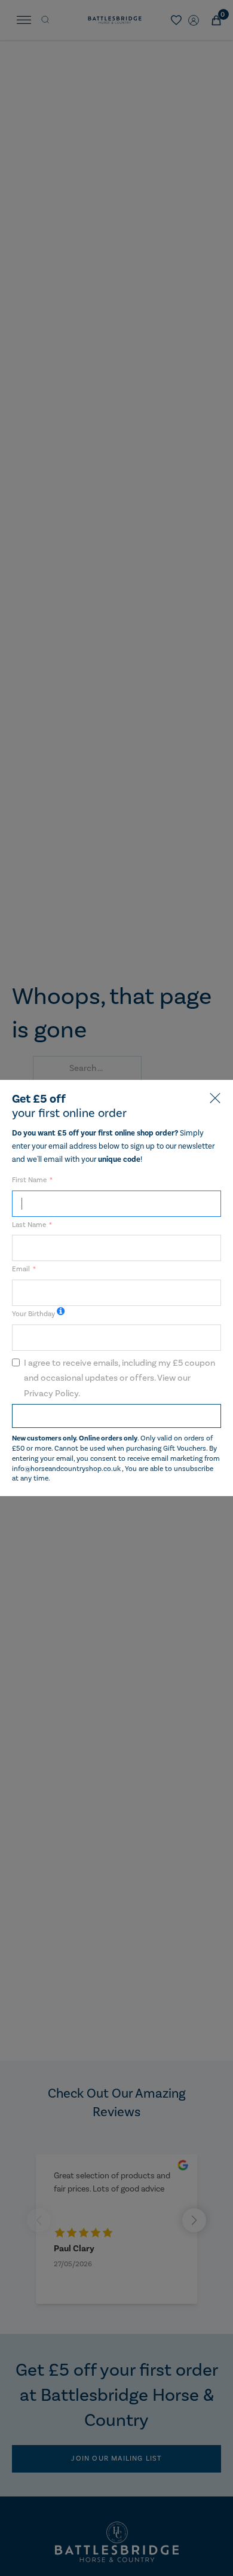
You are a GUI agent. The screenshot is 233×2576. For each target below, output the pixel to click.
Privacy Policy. (52, 1394)
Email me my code (116, 1416)
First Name (29, 1180)
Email (21, 1269)
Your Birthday (33, 1314)
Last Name (29, 1225)
